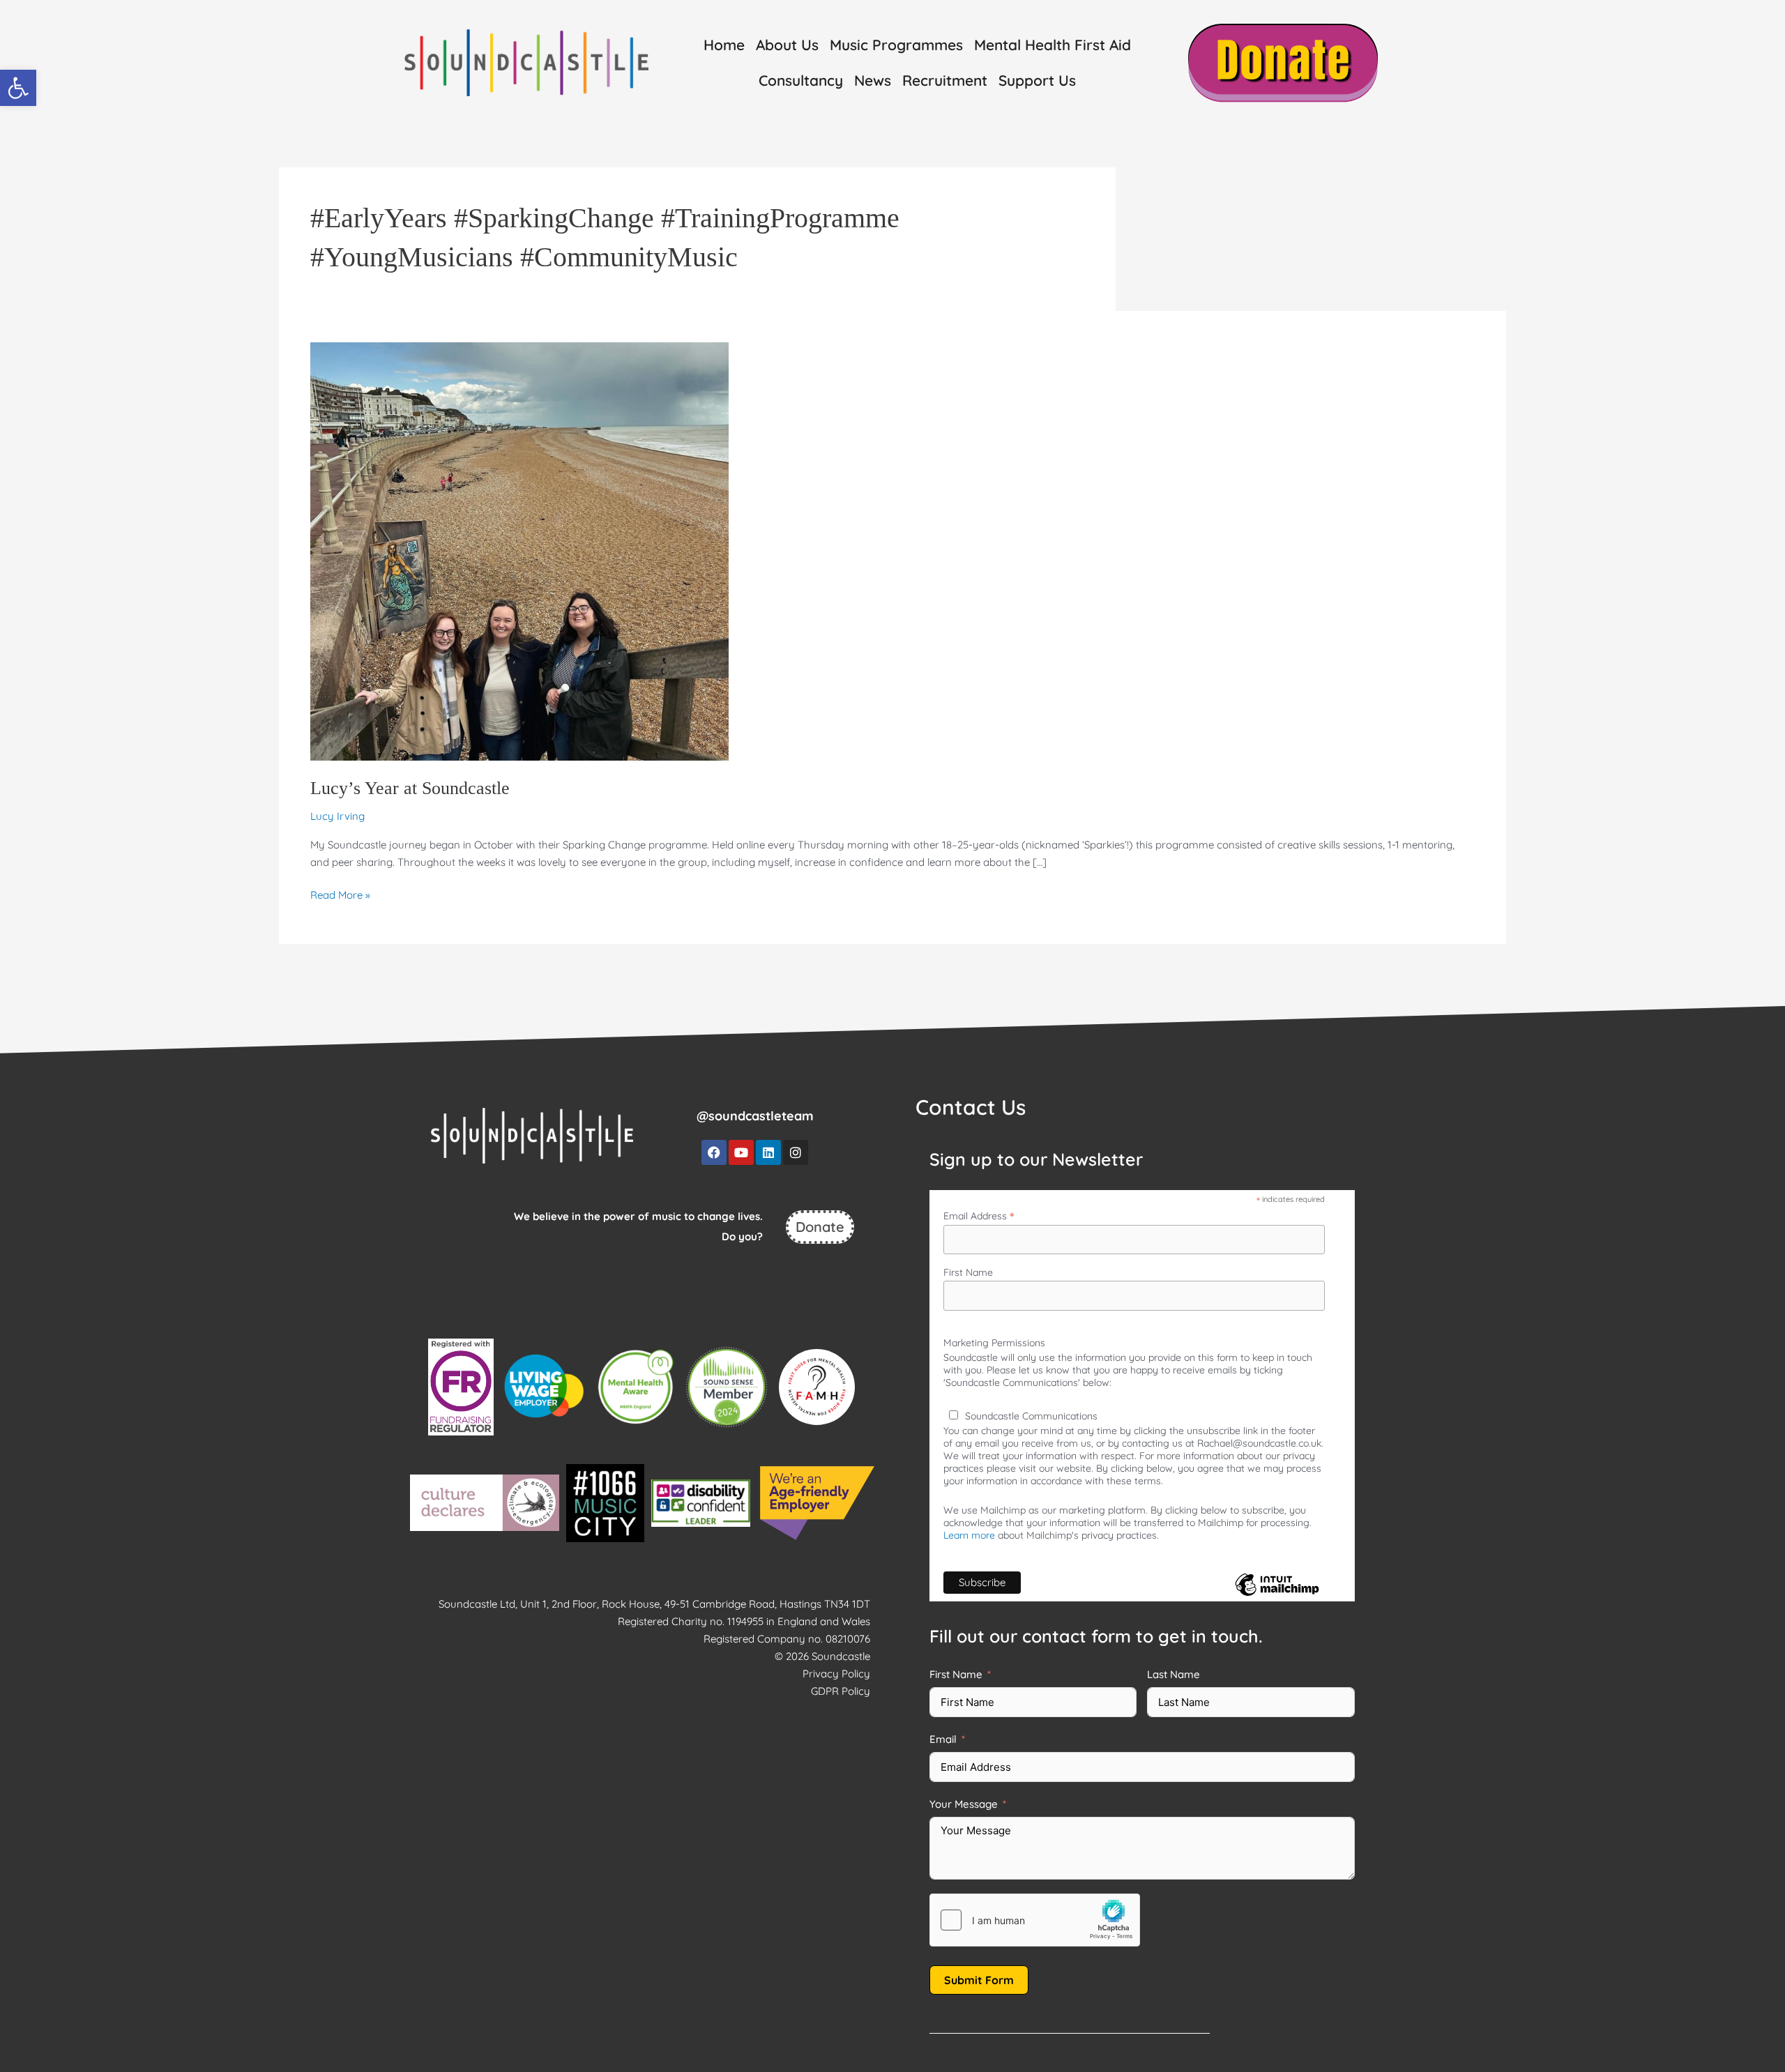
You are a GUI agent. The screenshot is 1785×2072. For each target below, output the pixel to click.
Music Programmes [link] (896, 45)
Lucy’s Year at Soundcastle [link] (410, 788)
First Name (968, 1272)
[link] (18, 88)
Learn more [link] (969, 1535)
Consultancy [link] (801, 80)
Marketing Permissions (994, 1343)
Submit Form (979, 1980)
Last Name (1173, 1674)
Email (943, 1739)
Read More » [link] (340, 894)
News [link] (873, 80)
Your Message (964, 1804)
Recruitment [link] (945, 80)
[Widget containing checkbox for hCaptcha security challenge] (1035, 1920)
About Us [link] (787, 45)
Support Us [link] (1037, 80)
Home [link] (724, 45)
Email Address (979, 1216)
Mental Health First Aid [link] (1053, 45)
